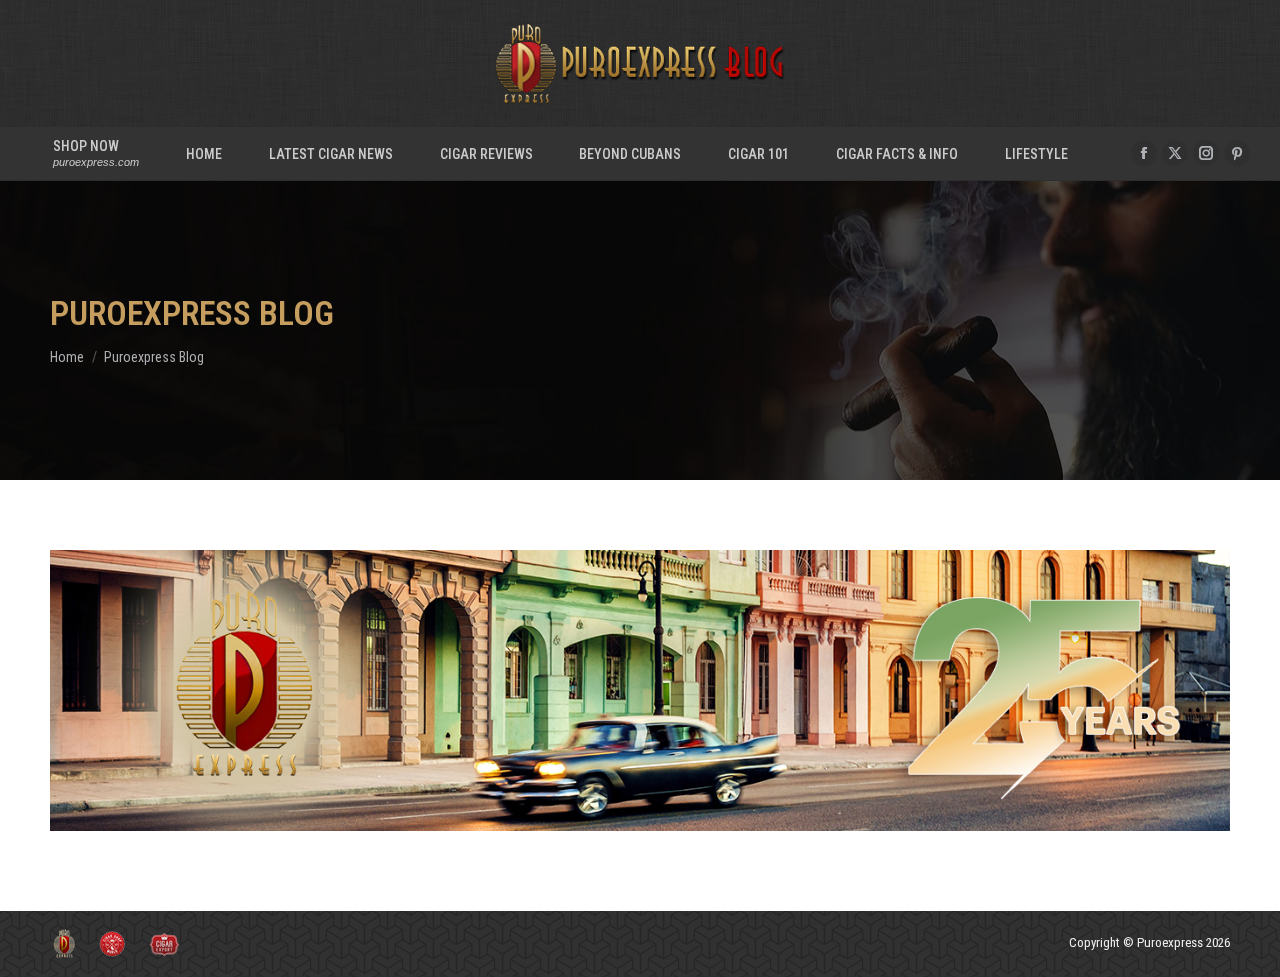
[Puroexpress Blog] (640, 690)
